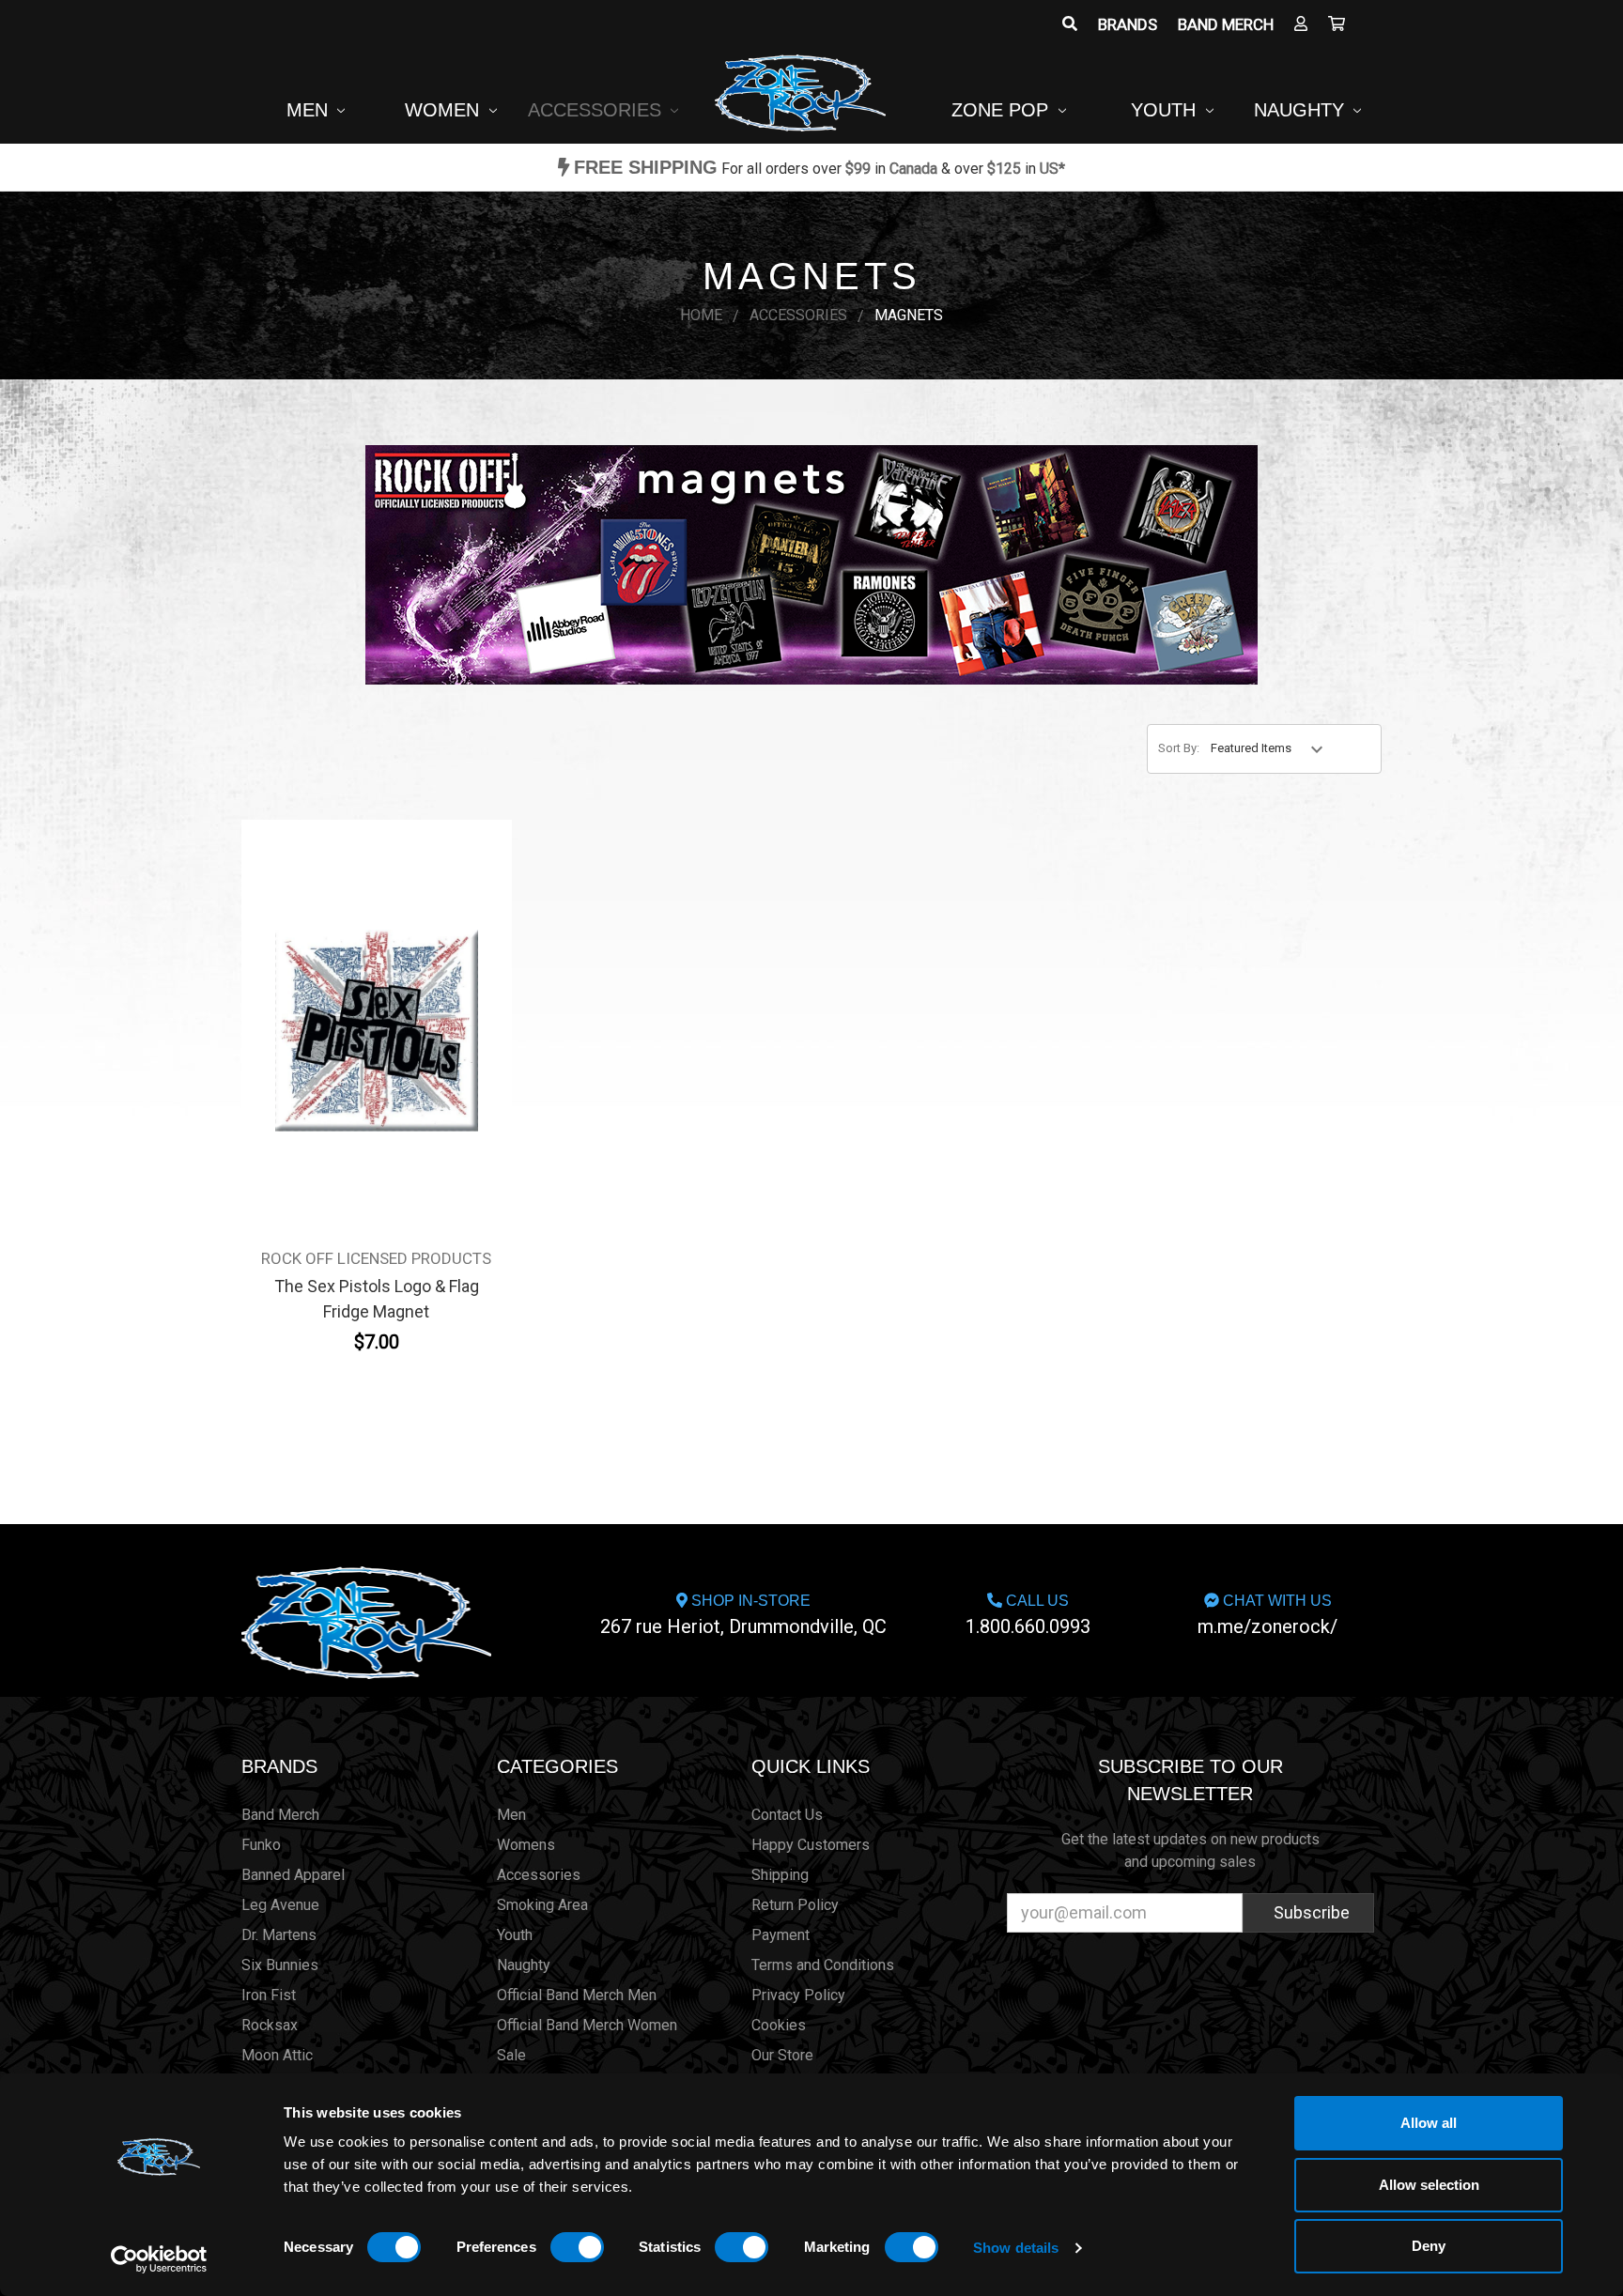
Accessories (597, 110)
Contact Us (787, 1815)
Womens (526, 1845)
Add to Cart (377, 1061)
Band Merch (1226, 24)
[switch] (577, 2247)
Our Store (782, 2055)
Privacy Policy (798, 1995)
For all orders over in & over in (819, 169)
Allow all (1429, 2123)
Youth (1166, 110)
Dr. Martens (279, 1935)
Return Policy (795, 1905)
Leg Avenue (280, 1905)
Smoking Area (542, 1905)
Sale (511, 2055)
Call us (1028, 1615)
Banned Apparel (293, 1875)
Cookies (779, 2025)
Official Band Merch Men (577, 1995)
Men (310, 110)
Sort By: (1179, 748)
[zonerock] (1337, 24)
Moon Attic (277, 2055)
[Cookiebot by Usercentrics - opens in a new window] (159, 2259)
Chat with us (1267, 1615)
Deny (1429, 2246)
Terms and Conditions (823, 1965)
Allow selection (1429, 2185)
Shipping (780, 1875)
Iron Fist (269, 1995)
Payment (781, 1935)
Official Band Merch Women (587, 2025)
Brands (1128, 24)
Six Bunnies (280, 1965)
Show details (1016, 2248)
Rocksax (270, 2025)
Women (445, 110)
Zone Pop (1003, 110)
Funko (261, 1845)
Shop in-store (743, 1615)
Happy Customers (811, 1845)
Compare (371, 1017)
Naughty (1302, 110)
